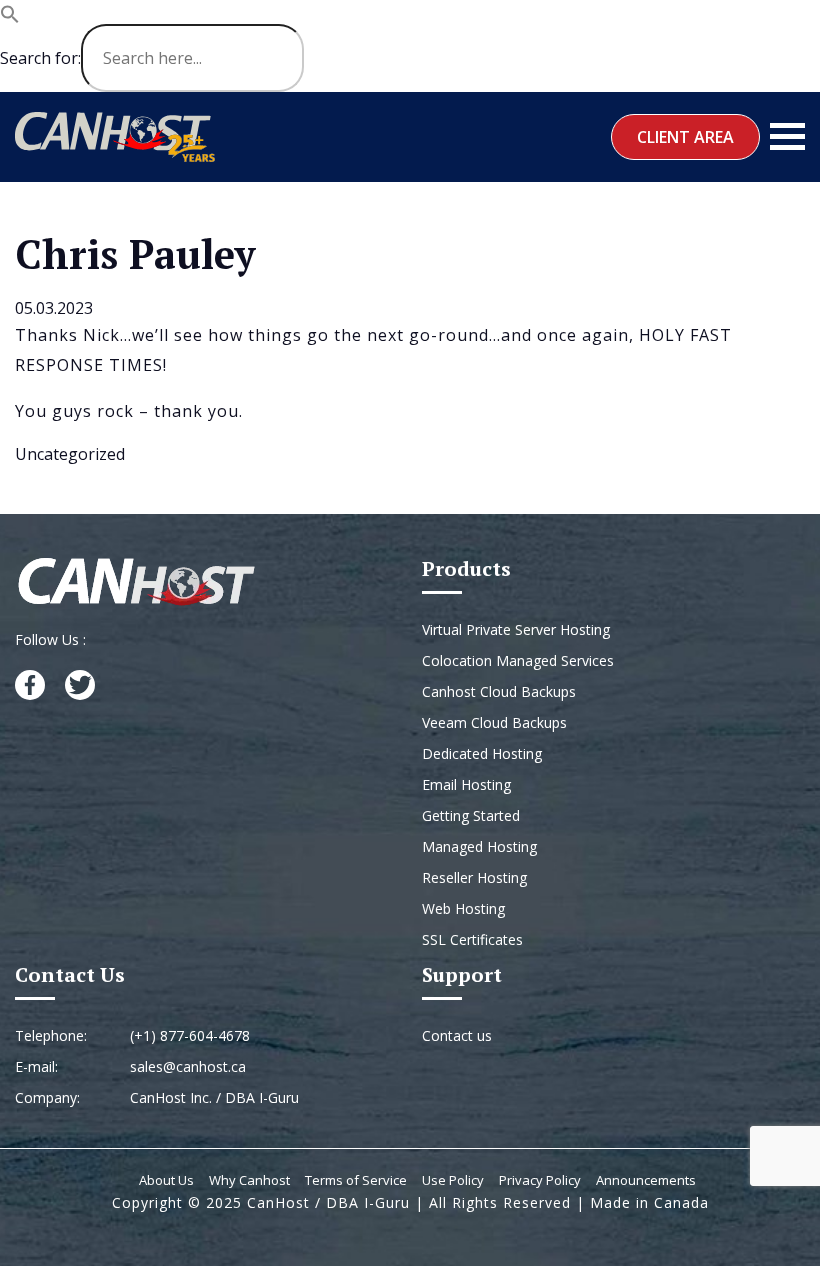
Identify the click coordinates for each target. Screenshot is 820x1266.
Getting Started (471, 815)
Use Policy (453, 1180)
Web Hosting (463, 908)
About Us (166, 1180)
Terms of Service (356, 1180)
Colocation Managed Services (518, 660)
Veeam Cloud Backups (494, 722)
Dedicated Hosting (482, 753)
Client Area (685, 137)
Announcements (646, 1180)
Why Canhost (249, 1180)
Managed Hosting (479, 846)
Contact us (457, 1035)
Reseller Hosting (474, 877)
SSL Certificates (472, 939)
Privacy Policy (540, 1180)
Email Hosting (466, 784)
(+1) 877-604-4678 (190, 1035)
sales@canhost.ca (188, 1066)
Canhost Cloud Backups (499, 691)
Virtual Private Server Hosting (516, 629)
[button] (10, 12)
